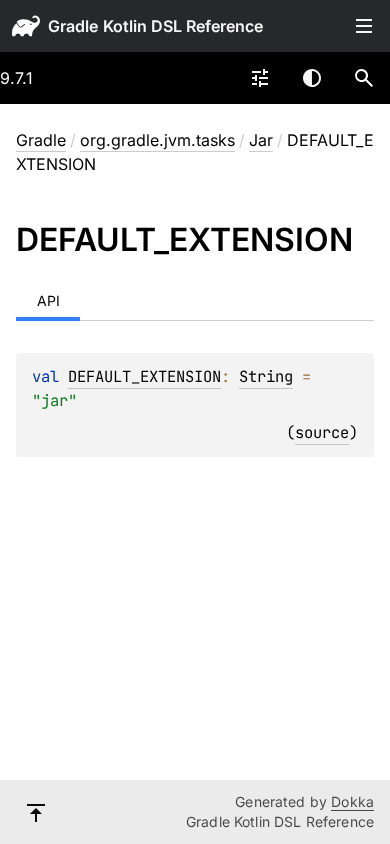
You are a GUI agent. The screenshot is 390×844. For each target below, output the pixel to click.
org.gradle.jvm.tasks (157, 140)
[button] (364, 78)
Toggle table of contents (364, 26)
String (266, 376)
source (322, 432)
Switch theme (312, 78)
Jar (261, 140)
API (48, 300)
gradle (73, 26)
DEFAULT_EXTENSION (144, 376)
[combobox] (260, 78)
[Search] (364, 78)
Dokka (352, 801)
